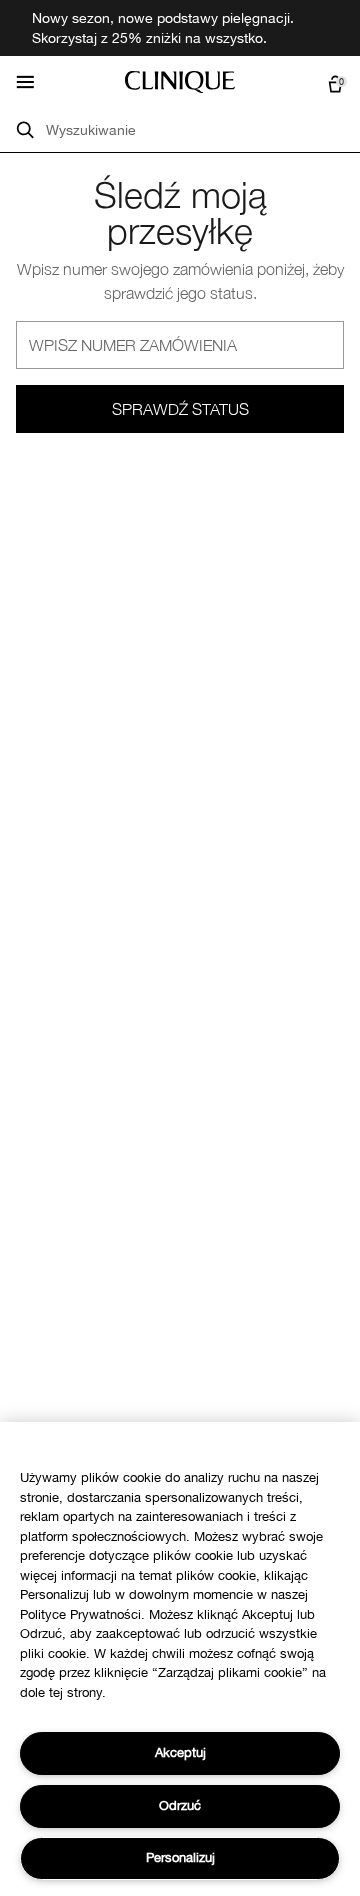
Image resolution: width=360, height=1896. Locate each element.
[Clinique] (180, 82)
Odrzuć (180, 1805)
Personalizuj (180, 1857)
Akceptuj (180, 1752)
